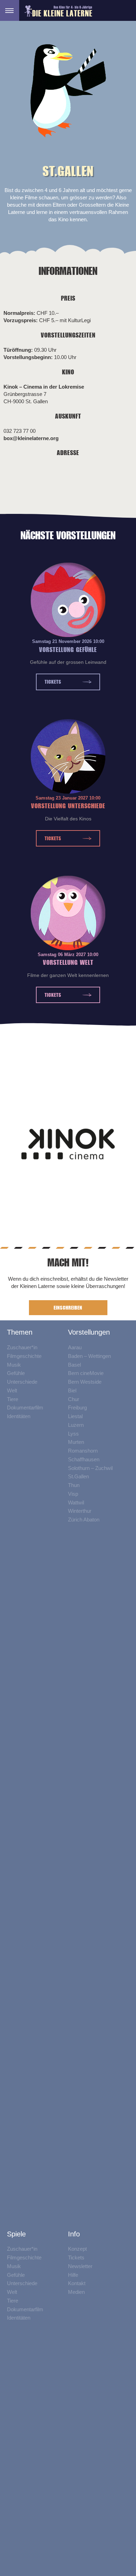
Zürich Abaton (84, 1520)
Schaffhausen (84, 1459)
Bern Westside (85, 1382)
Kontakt (77, 2284)
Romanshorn (83, 1451)
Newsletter (80, 2266)
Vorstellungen (89, 1333)
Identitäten (19, 1416)
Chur (74, 1399)
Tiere (13, 1399)
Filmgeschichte (24, 1356)
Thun (74, 1485)
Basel (74, 1365)
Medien (76, 2292)
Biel (72, 1390)
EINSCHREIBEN (68, 1308)
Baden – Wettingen (89, 1356)
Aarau (75, 1347)
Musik (14, 1365)
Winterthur (80, 1511)
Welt (12, 1390)
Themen (20, 1333)
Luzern (76, 1425)
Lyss (73, 1434)
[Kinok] (68, 1146)
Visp (73, 1494)
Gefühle (16, 1373)
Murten (76, 1442)
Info (74, 2234)
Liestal (75, 1416)
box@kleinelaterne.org (31, 438)
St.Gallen (78, 1477)
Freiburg (77, 1408)
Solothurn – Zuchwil (90, 1468)
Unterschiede (22, 1382)
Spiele (16, 2234)
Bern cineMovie (86, 1373)
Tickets (53, 682)
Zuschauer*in (22, 1347)
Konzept (77, 2249)
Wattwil (76, 1502)
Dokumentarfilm (25, 1408)
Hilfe (73, 2275)
